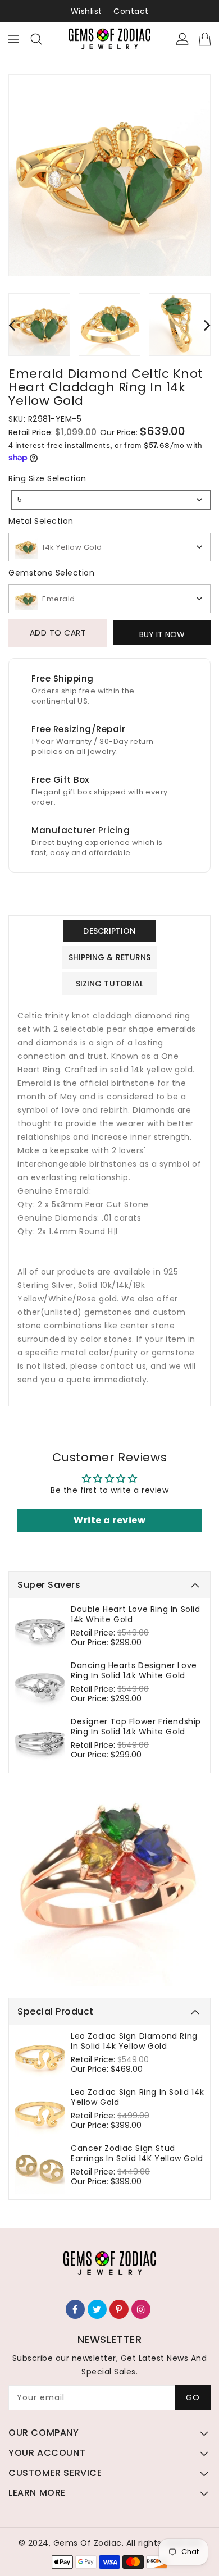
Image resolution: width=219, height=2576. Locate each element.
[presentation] (12, 325)
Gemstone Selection (51, 573)
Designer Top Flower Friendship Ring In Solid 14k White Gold (136, 1727)
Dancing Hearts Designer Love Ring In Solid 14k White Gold (134, 1670)
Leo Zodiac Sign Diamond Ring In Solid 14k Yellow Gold (134, 2041)
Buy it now (162, 634)
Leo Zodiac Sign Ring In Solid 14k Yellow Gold (138, 2097)
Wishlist (86, 11)
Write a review (109, 1520)
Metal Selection (41, 521)
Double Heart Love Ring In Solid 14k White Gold (136, 1614)
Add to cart (58, 633)
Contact (131, 11)
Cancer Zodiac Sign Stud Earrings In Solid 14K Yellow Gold (137, 2153)
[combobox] (111, 500)
